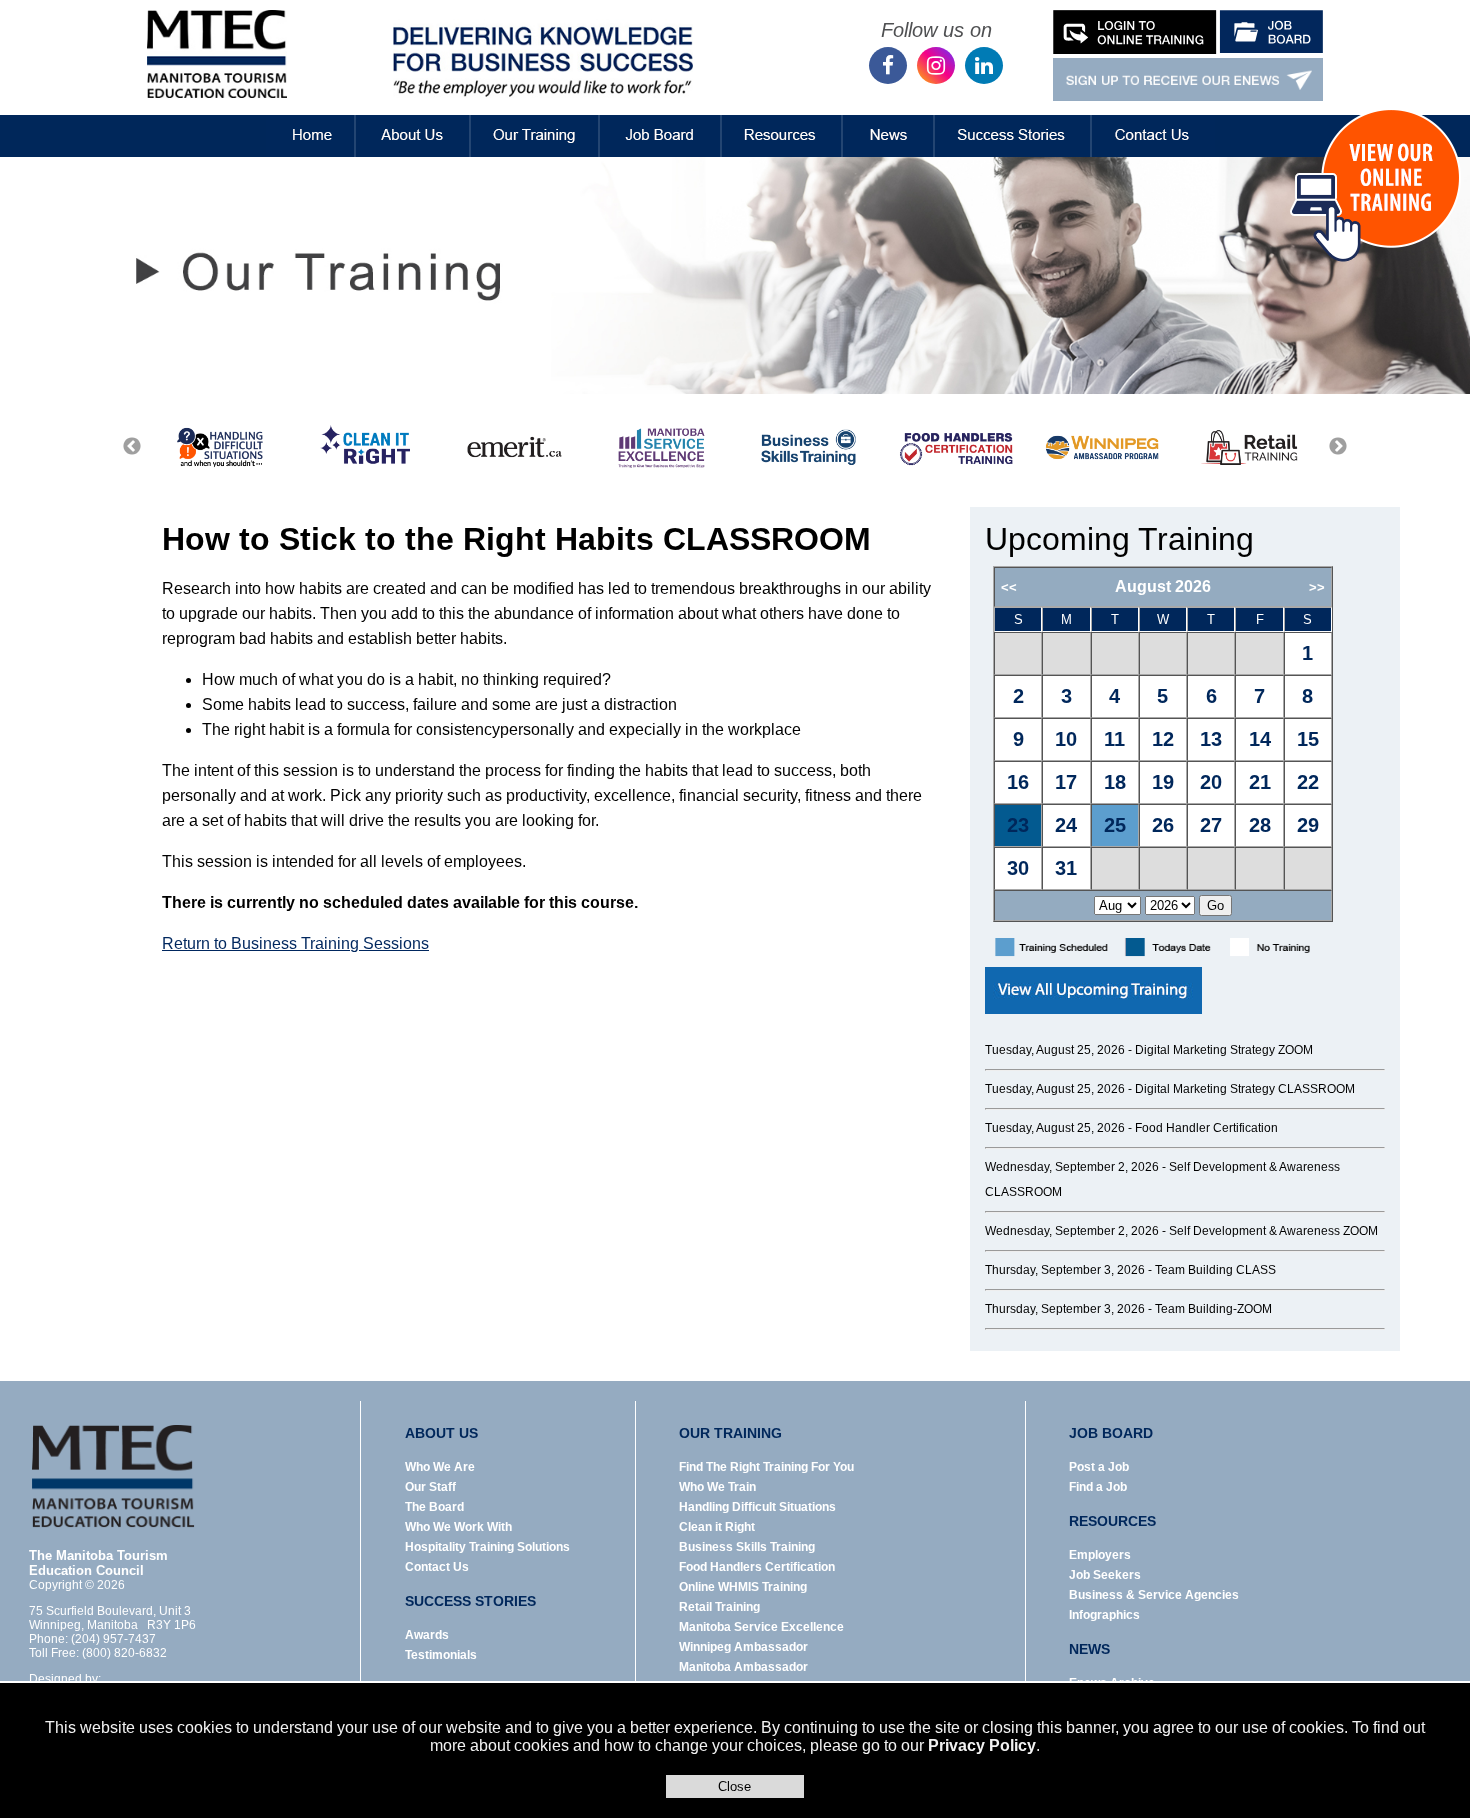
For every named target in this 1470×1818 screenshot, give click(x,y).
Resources (782, 121)
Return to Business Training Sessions (295, 943)
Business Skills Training (747, 1547)
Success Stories (1013, 121)
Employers (1100, 1555)
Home (295, 121)
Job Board (660, 121)
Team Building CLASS (1215, 1270)
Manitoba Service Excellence (761, 1627)
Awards (427, 1635)
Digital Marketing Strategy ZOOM (1224, 1050)
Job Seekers (1105, 1575)
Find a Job (1098, 1487)
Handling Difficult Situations (757, 1507)
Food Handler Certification (1206, 1128)
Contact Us (1153, 121)
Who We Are (440, 1467)
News (888, 121)
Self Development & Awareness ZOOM (1273, 1231)
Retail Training (719, 1607)
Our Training (535, 121)
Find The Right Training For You (766, 1467)
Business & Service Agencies (1154, 1595)
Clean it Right (717, 1527)
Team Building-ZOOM (1213, 1309)
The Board (434, 1507)
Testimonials (441, 1655)
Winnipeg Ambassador (743, 1647)
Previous (132, 447)
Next (1338, 447)
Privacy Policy (982, 1745)
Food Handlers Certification (757, 1567)
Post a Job (1099, 1467)
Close (734, 1786)
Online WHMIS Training (743, 1587)
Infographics (1104, 1615)
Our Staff (430, 1487)
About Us (413, 121)
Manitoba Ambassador (743, 1667)
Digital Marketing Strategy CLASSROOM (1245, 1089)
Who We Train (717, 1487)
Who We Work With (458, 1527)
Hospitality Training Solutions (487, 1547)
